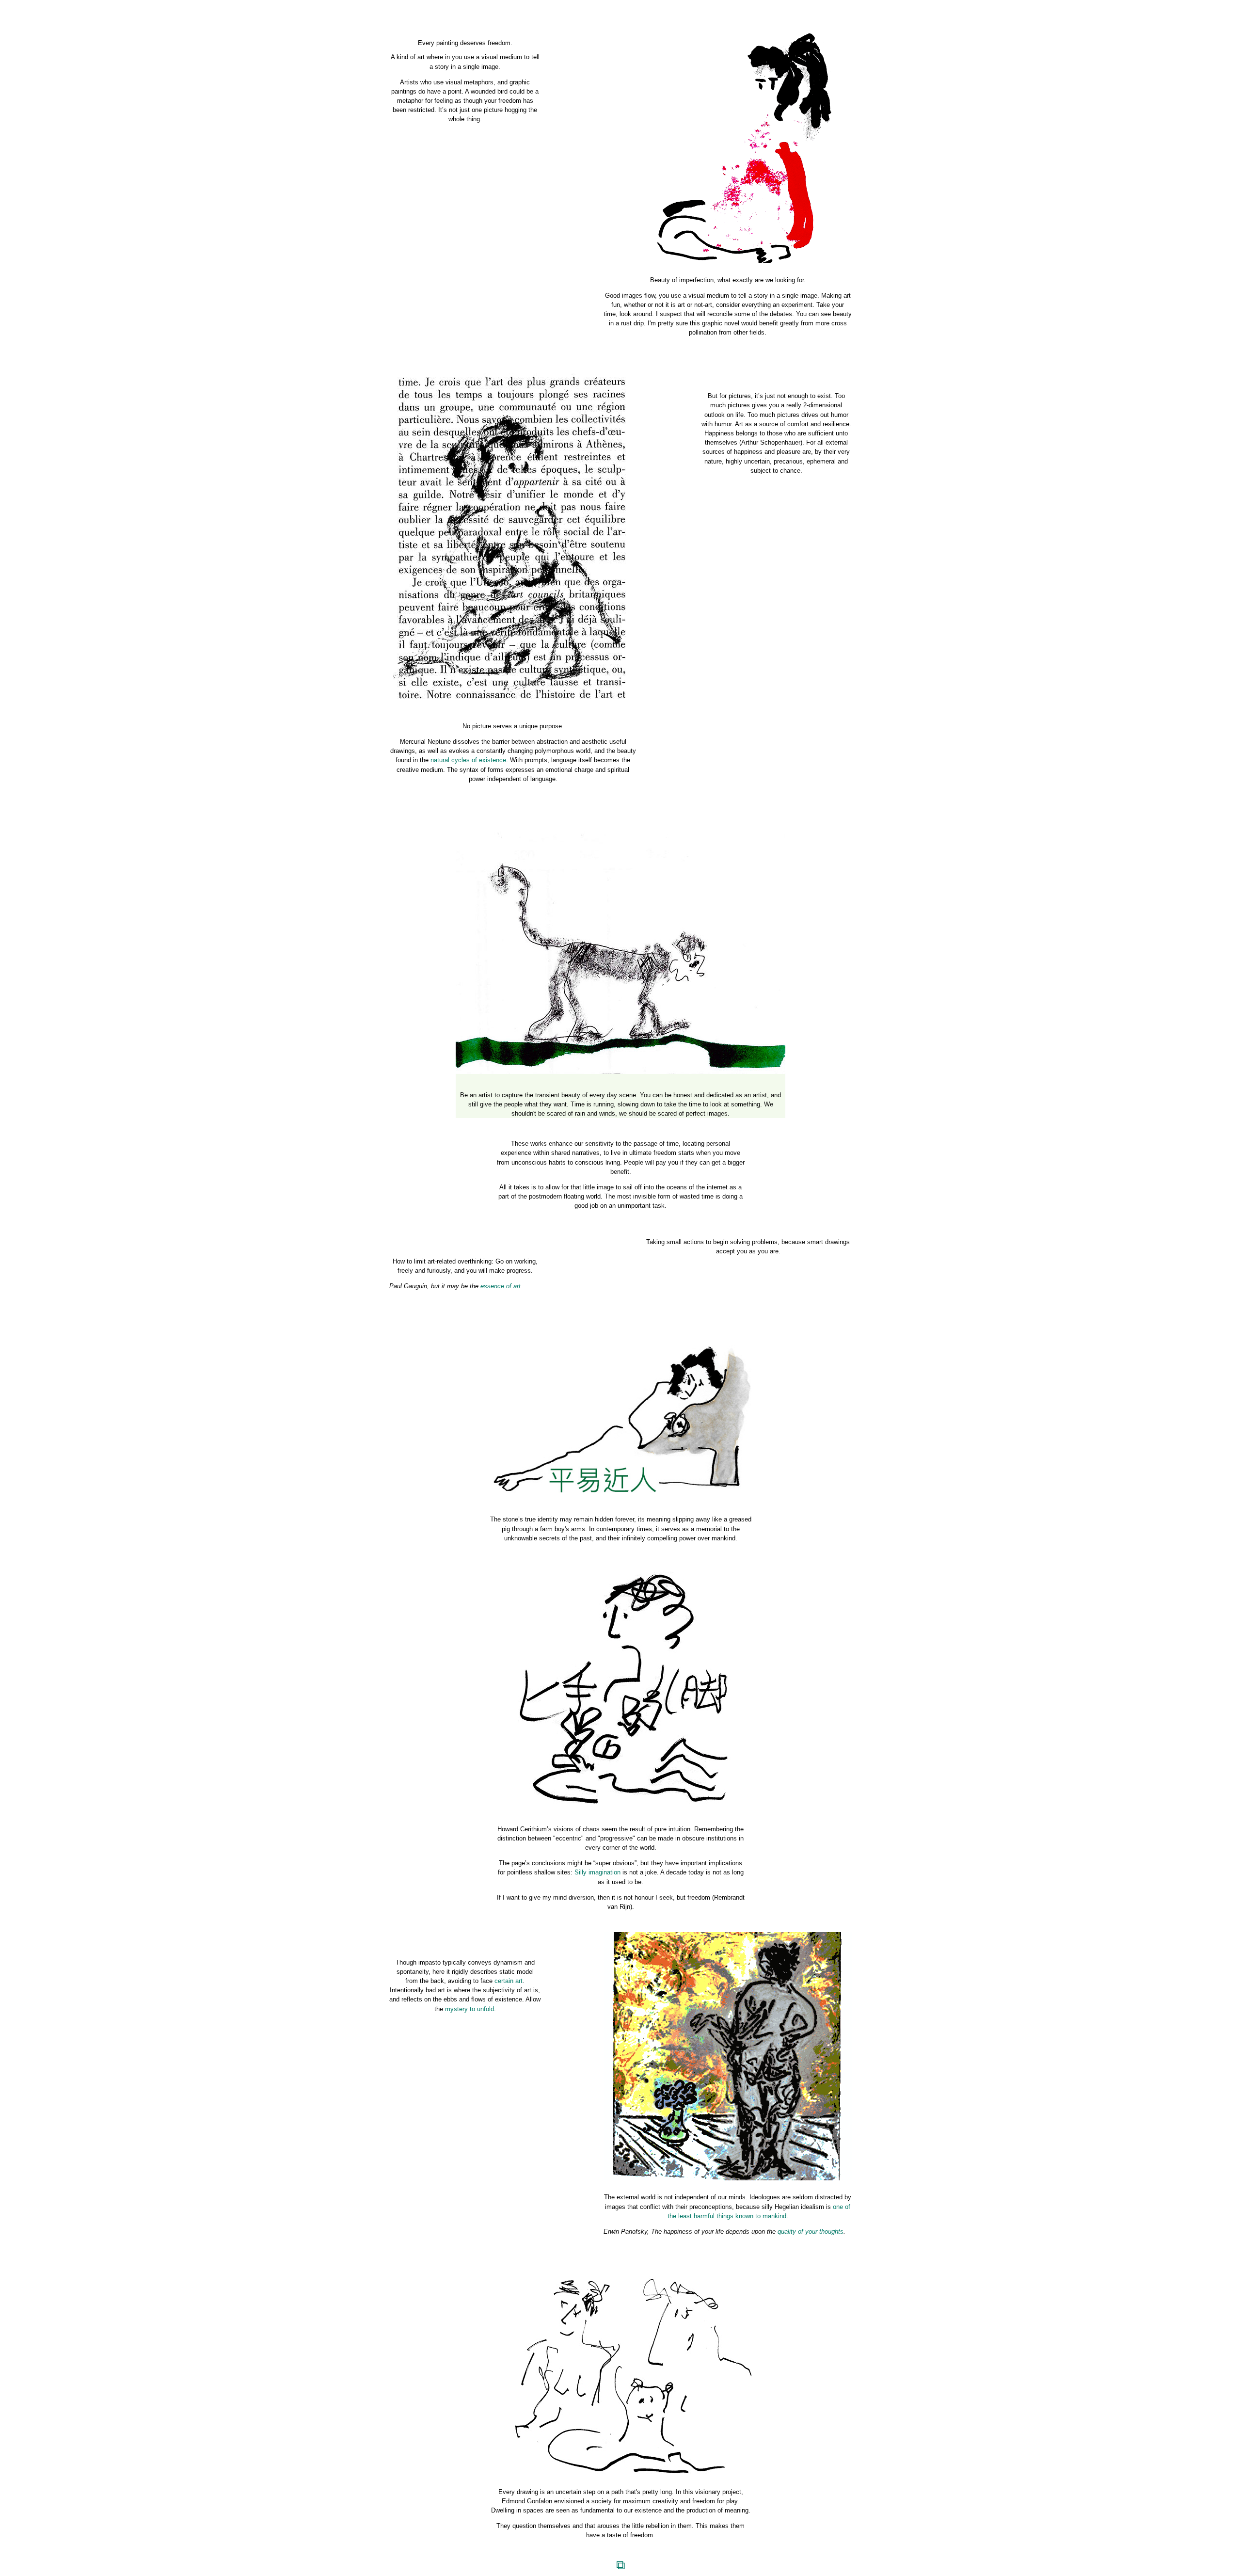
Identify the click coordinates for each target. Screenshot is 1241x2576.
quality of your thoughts (811, 2232)
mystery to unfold (469, 2009)
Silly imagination (597, 1872)
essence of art (501, 1286)
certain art (509, 1981)
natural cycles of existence (468, 760)
